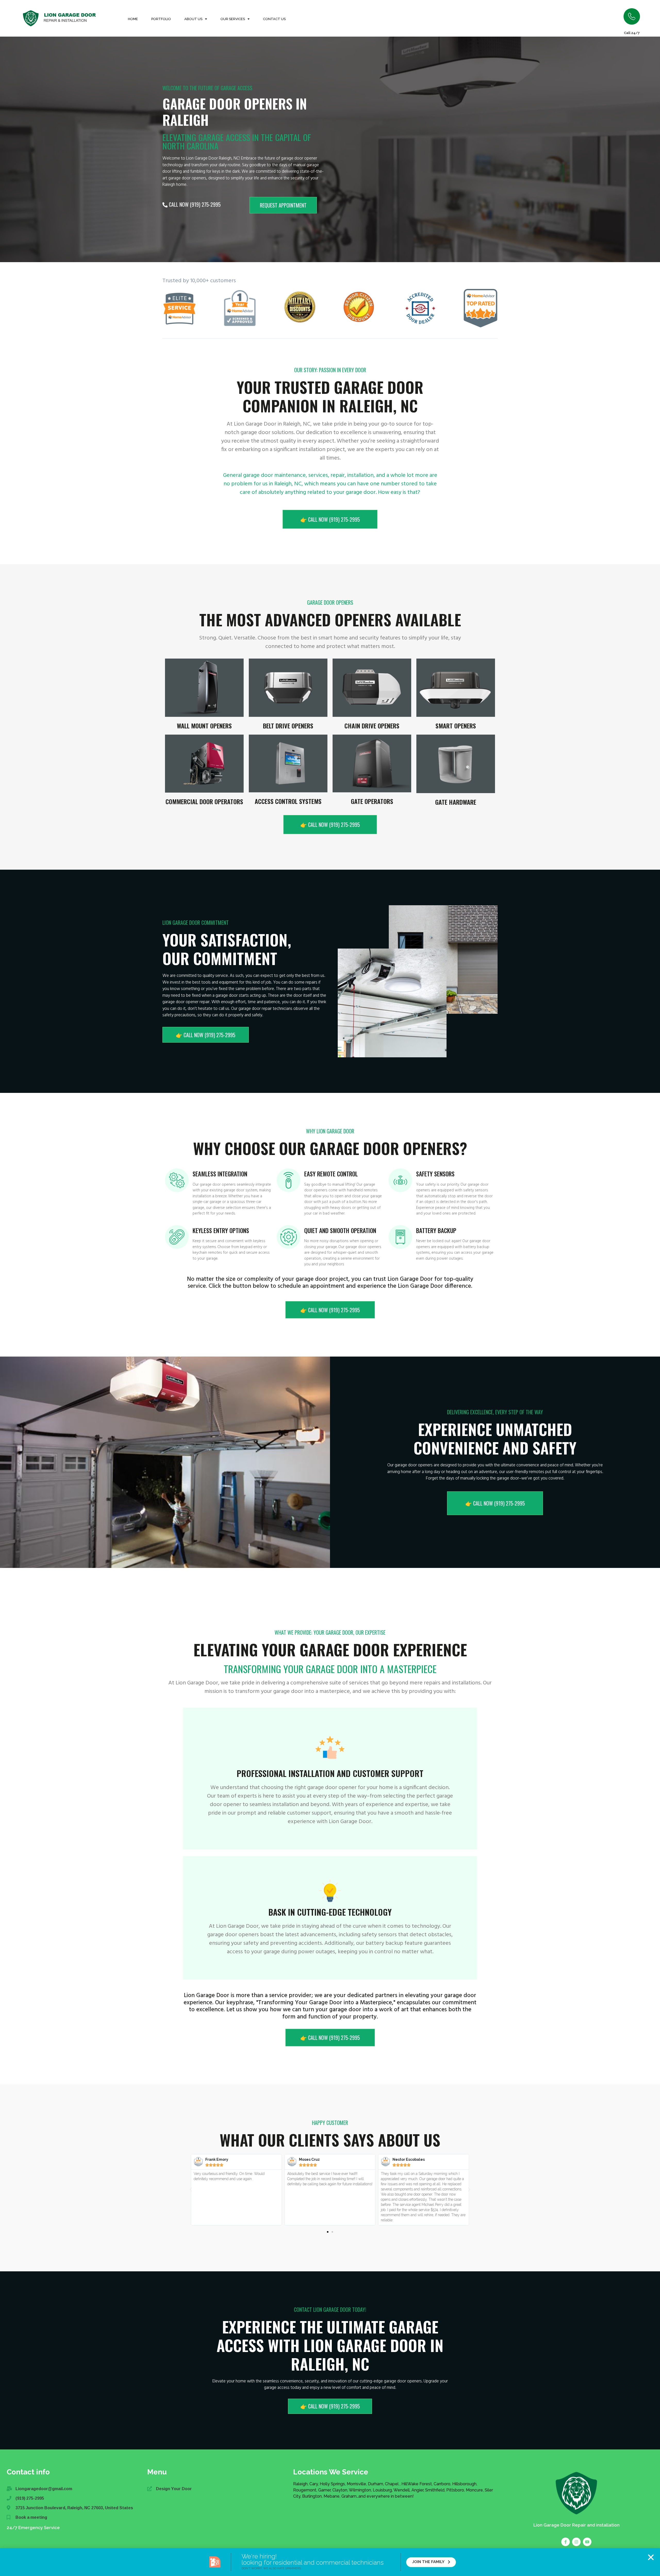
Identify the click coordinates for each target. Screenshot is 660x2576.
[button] (651, 2557)
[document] (330, 1288)
